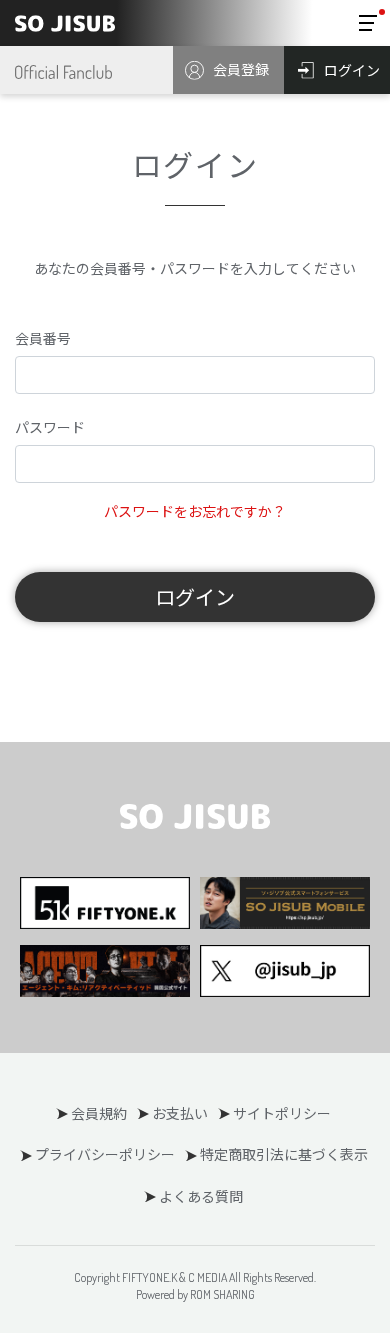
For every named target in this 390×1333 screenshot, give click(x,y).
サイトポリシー (282, 1113)
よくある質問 (201, 1196)
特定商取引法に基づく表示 (284, 1154)
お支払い (180, 1113)
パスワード (50, 427)
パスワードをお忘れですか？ (195, 511)
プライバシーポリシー (105, 1154)
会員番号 (43, 338)
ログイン (195, 596)
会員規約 (99, 1113)
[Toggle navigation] (368, 23)
